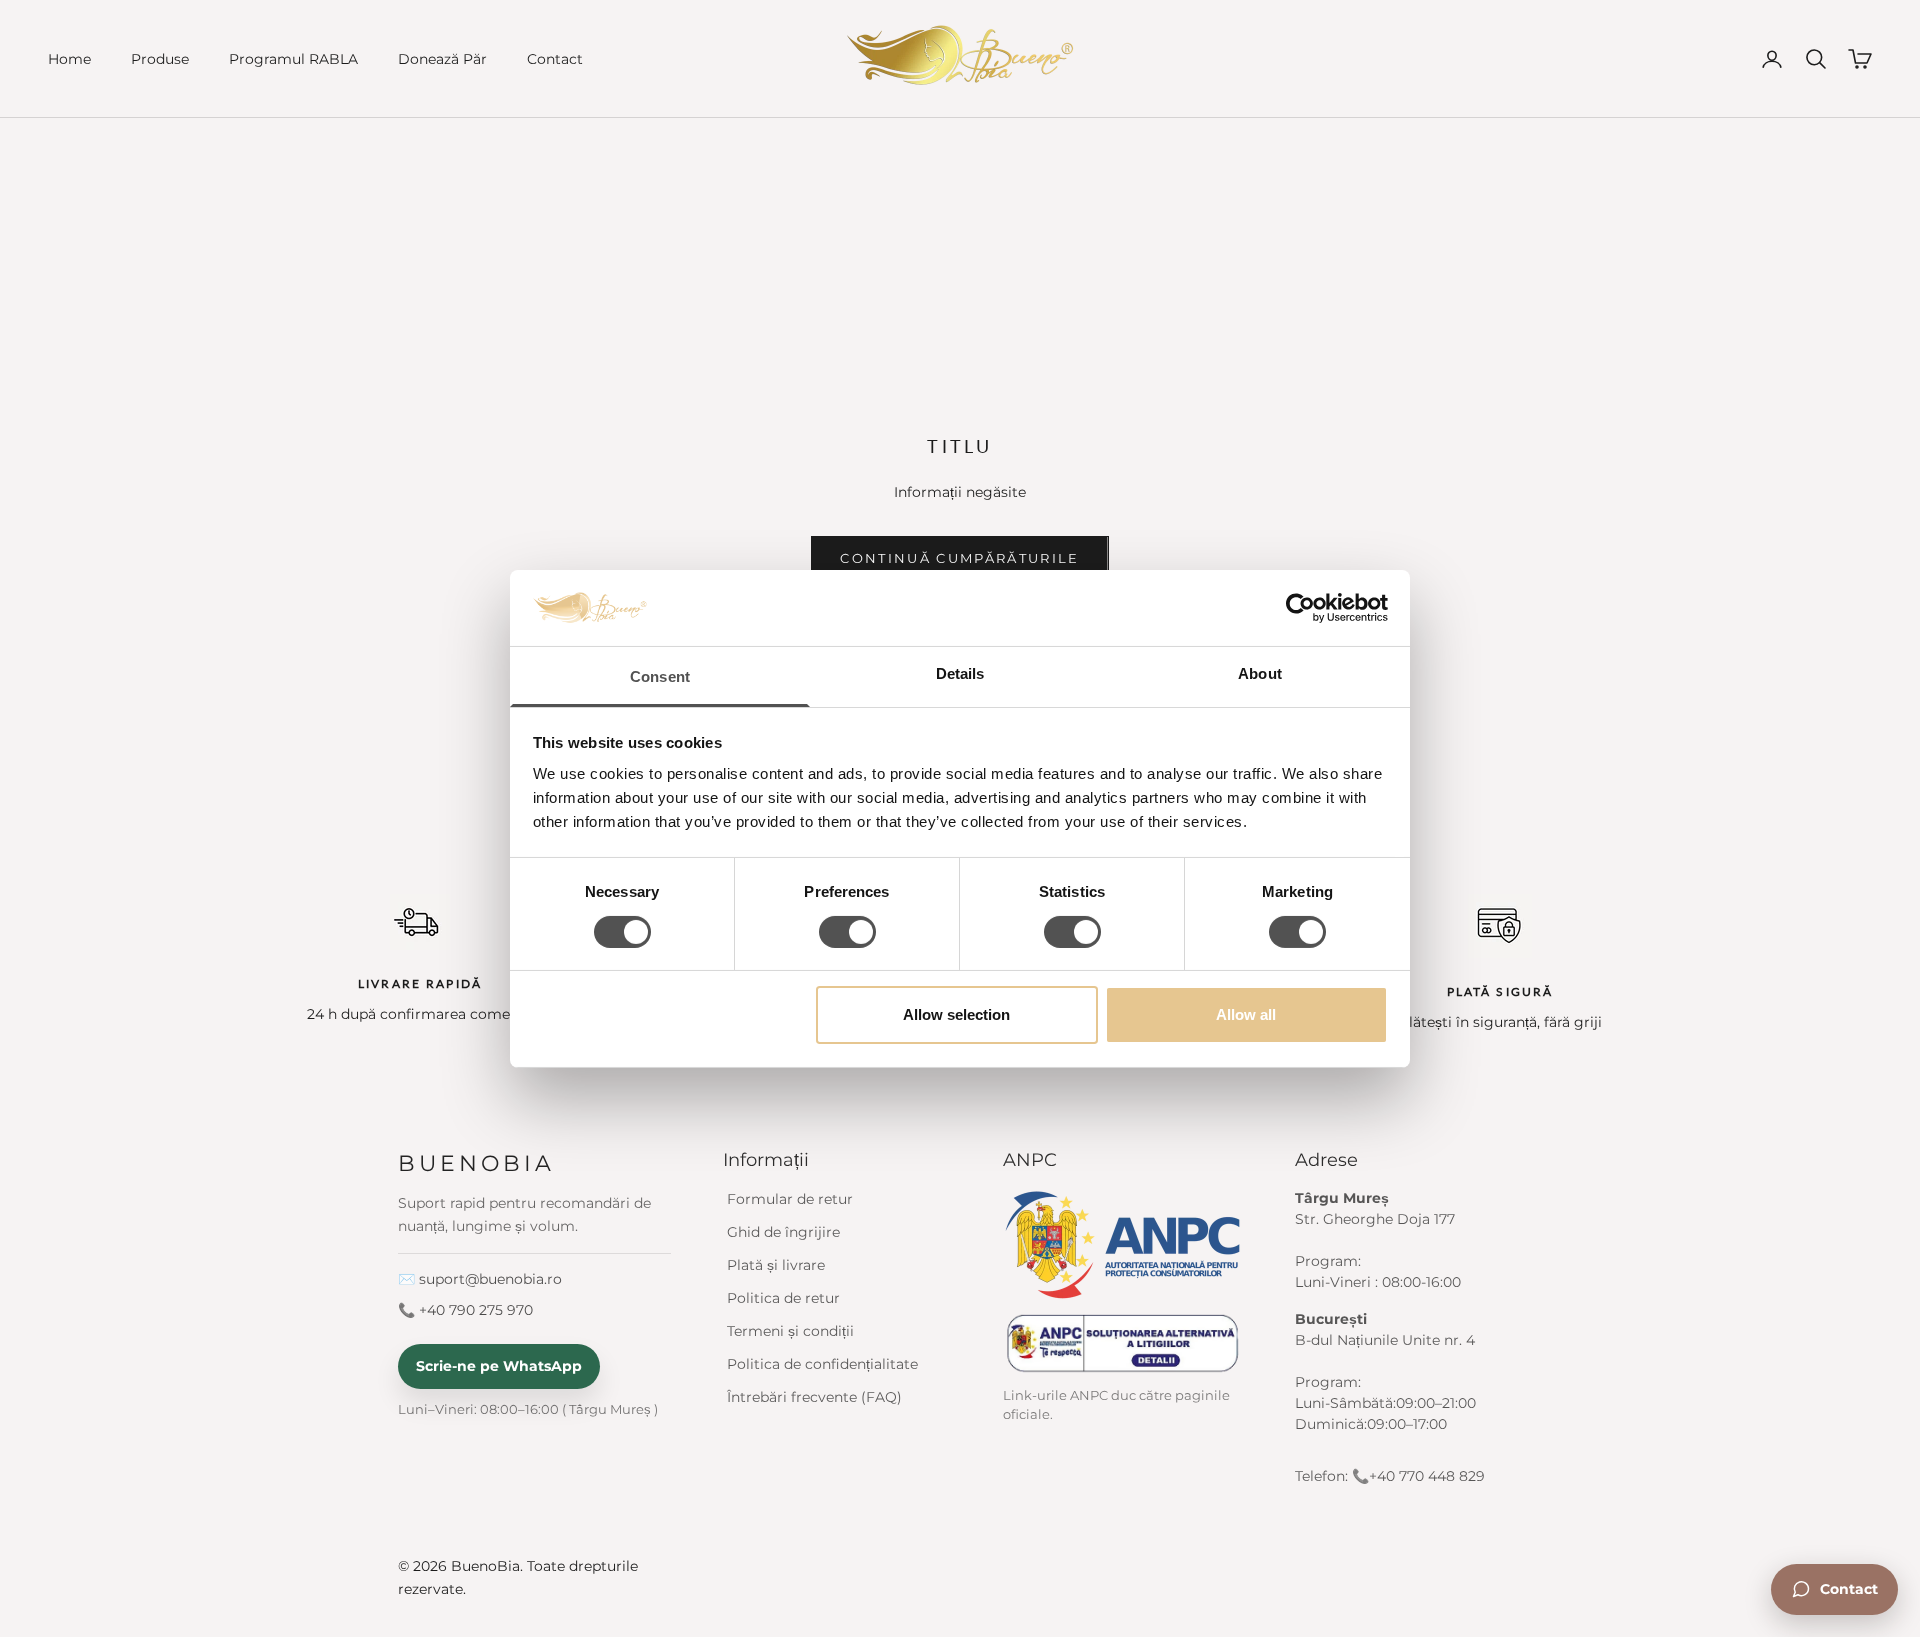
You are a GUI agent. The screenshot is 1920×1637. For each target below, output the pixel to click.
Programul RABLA (293, 59)
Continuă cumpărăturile (959, 558)
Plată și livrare (776, 1265)
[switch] (847, 932)
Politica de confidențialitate (822, 1364)
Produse (160, 59)
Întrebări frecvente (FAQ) (814, 1397)
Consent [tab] (660, 676)
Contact (555, 59)
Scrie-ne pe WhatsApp (499, 1366)
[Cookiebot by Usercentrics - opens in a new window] (1300, 608)
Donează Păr (442, 59)
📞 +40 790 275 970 (465, 1310)
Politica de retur (783, 1298)
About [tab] (1260, 673)
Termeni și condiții (790, 1331)
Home (69, 59)
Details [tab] (960, 673)
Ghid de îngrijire (783, 1232)
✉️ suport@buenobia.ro (480, 1279)
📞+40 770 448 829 (1418, 1476)
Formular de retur (790, 1199)
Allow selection (956, 1014)
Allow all (1246, 1014)
